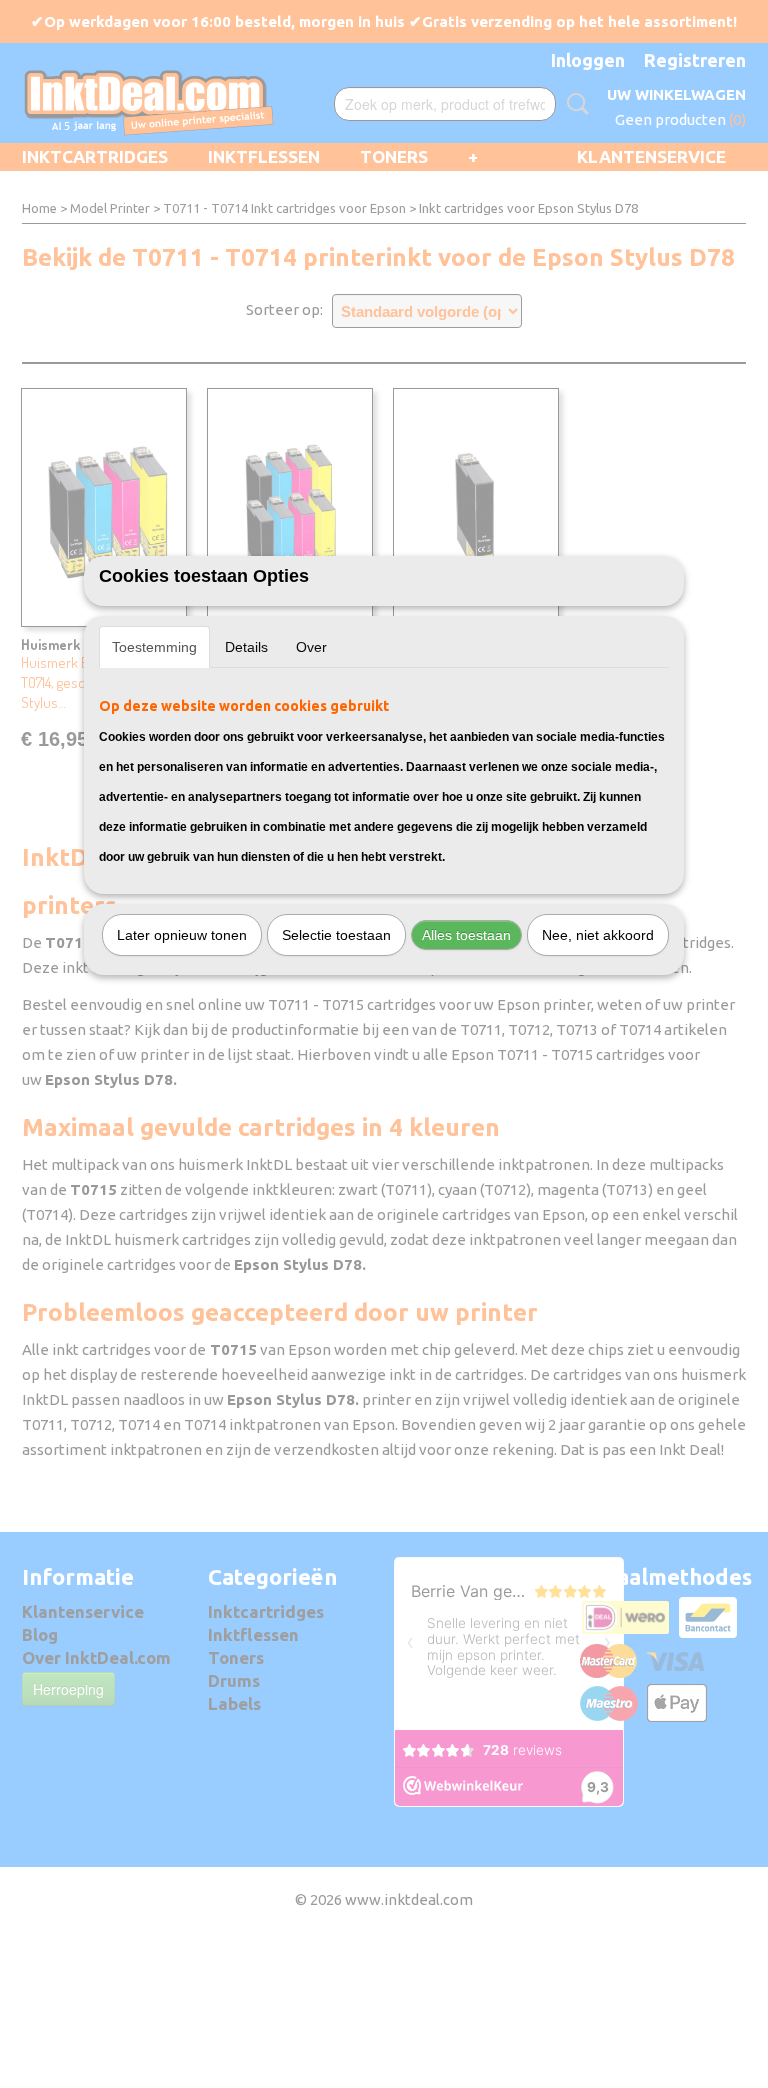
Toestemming (154, 647)
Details (246, 647)
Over (311, 647)
